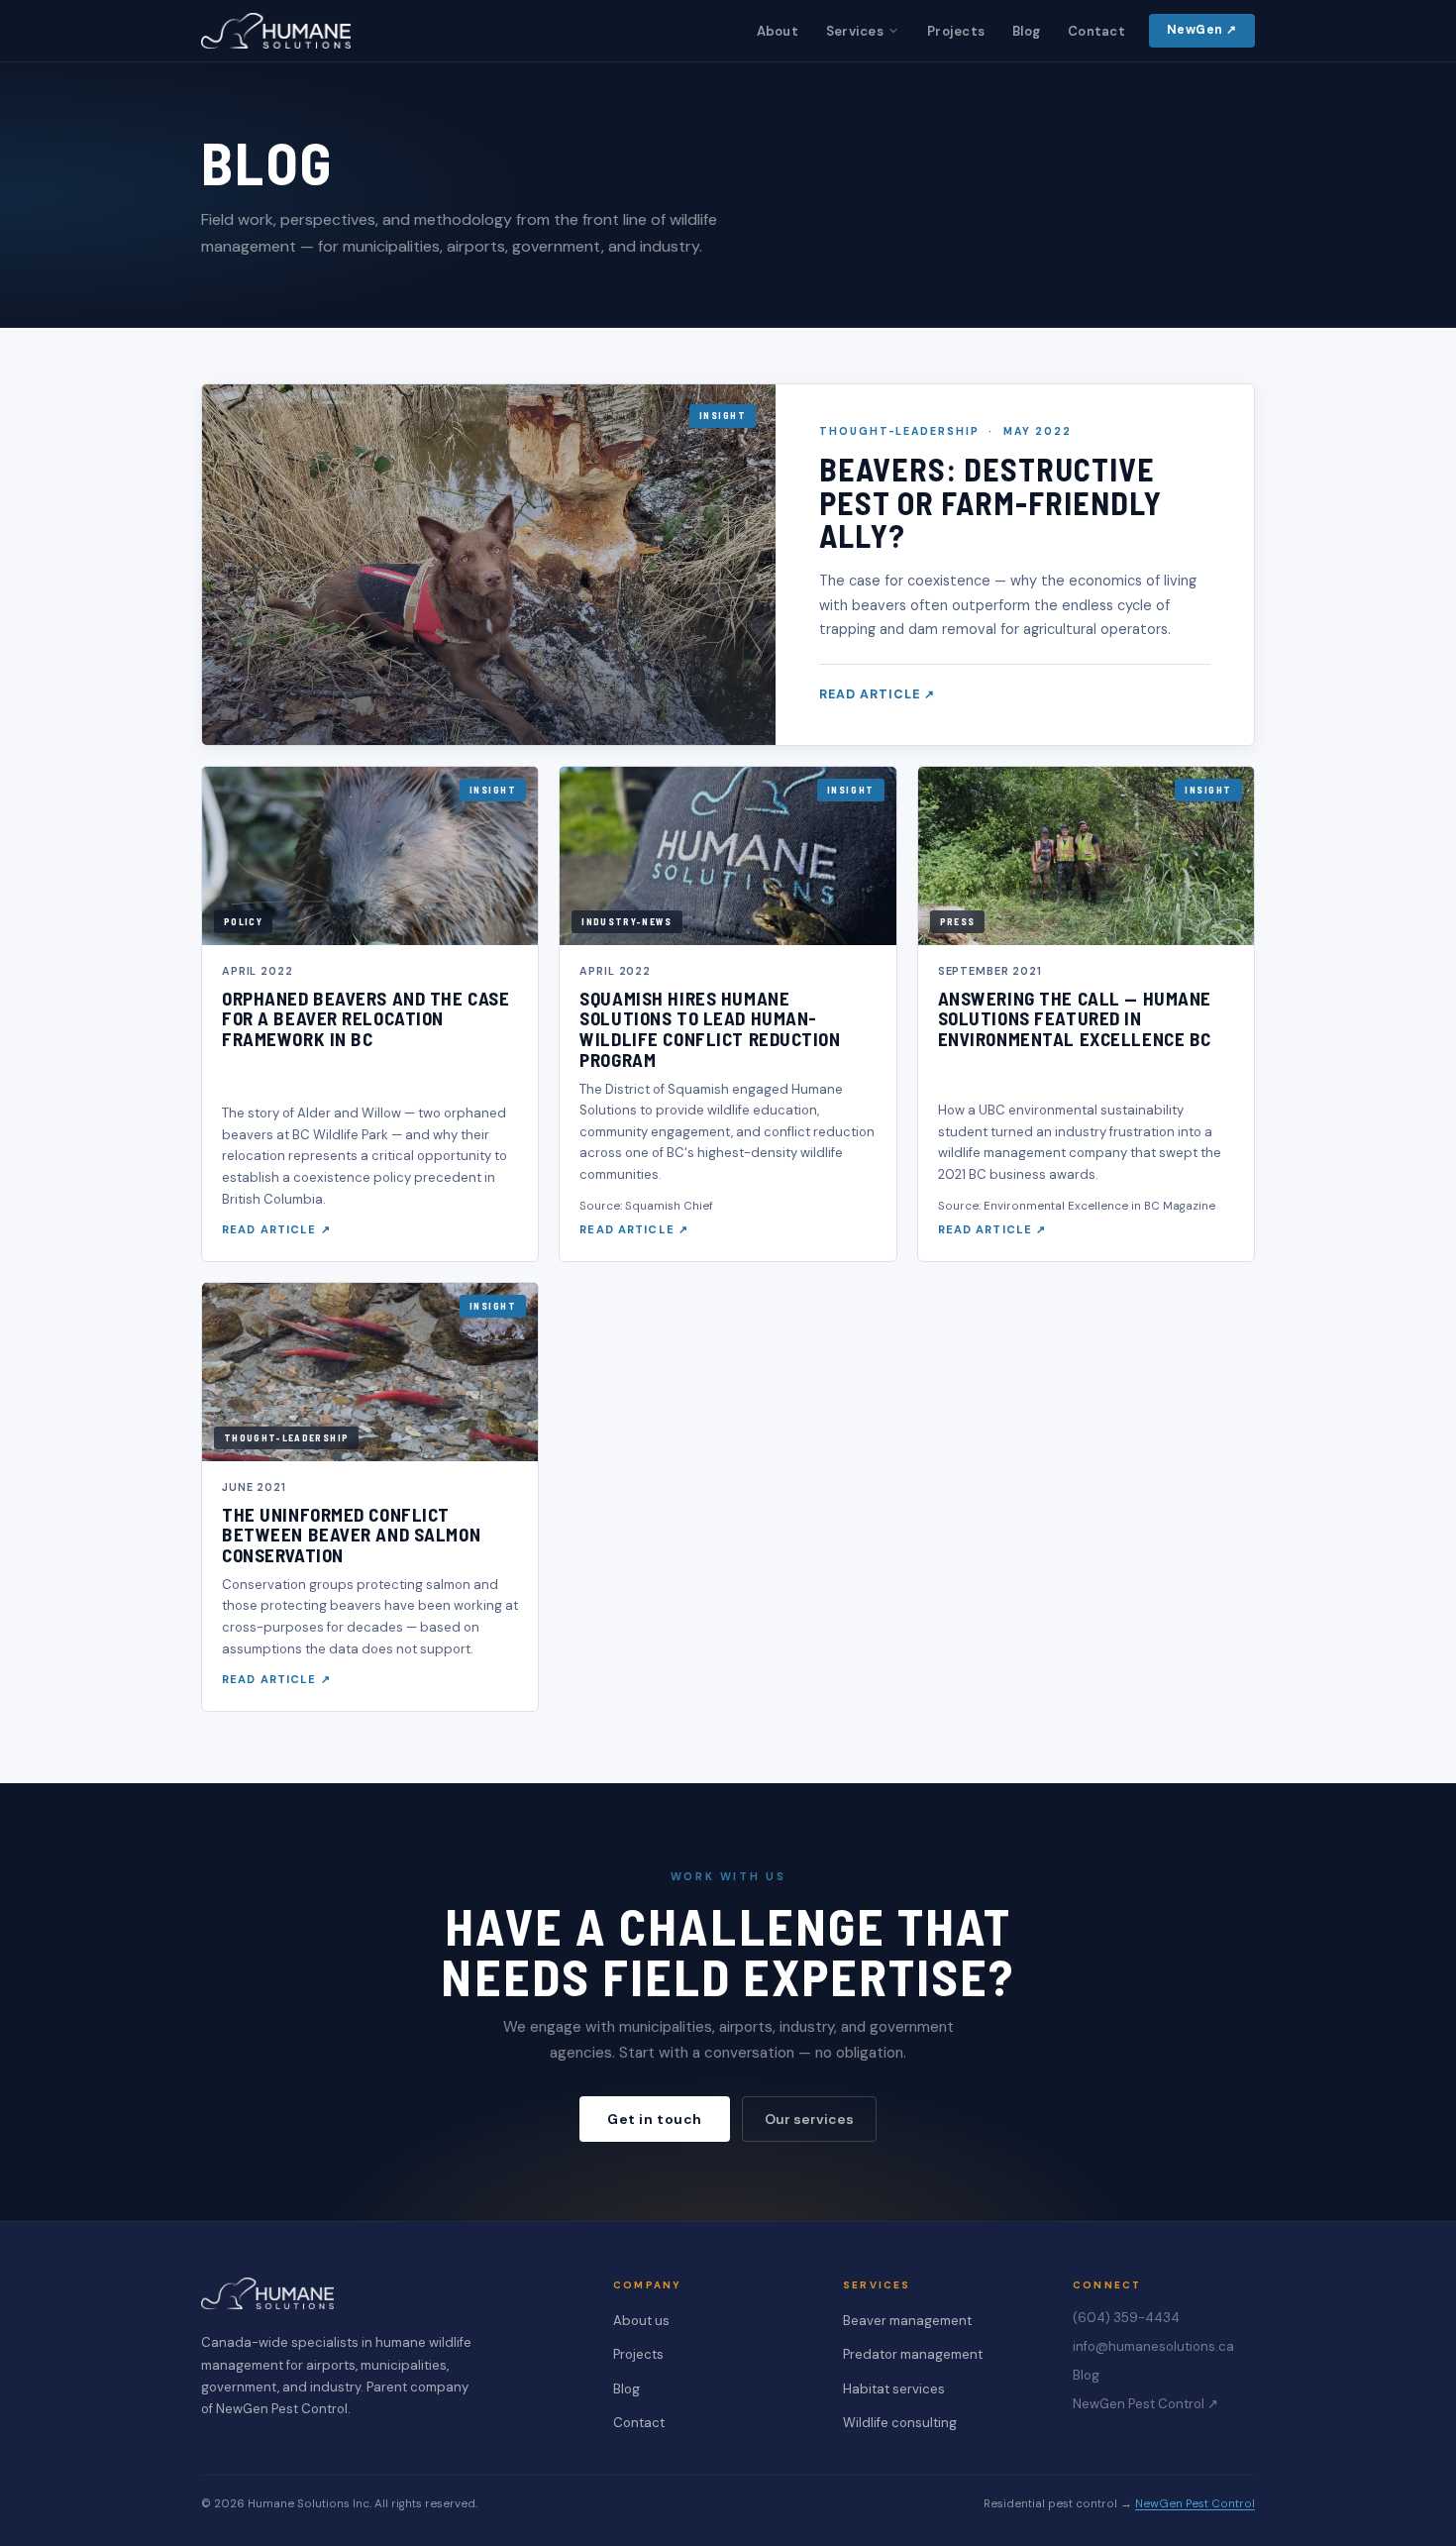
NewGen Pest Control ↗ (1145, 2404)
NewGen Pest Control (1195, 2504)
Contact (1096, 31)
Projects (956, 31)
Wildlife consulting (900, 2423)
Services (855, 31)
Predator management (913, 2354)
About (778, 31)
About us (641, 2321)
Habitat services (894, 2389)
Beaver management (907, 2321)
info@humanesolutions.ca (1153, 2346)
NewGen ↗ (1202, 30)
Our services (809, 2119)
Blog (1026, 31)
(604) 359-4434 (1126, 2318)
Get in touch (655, 2119)
